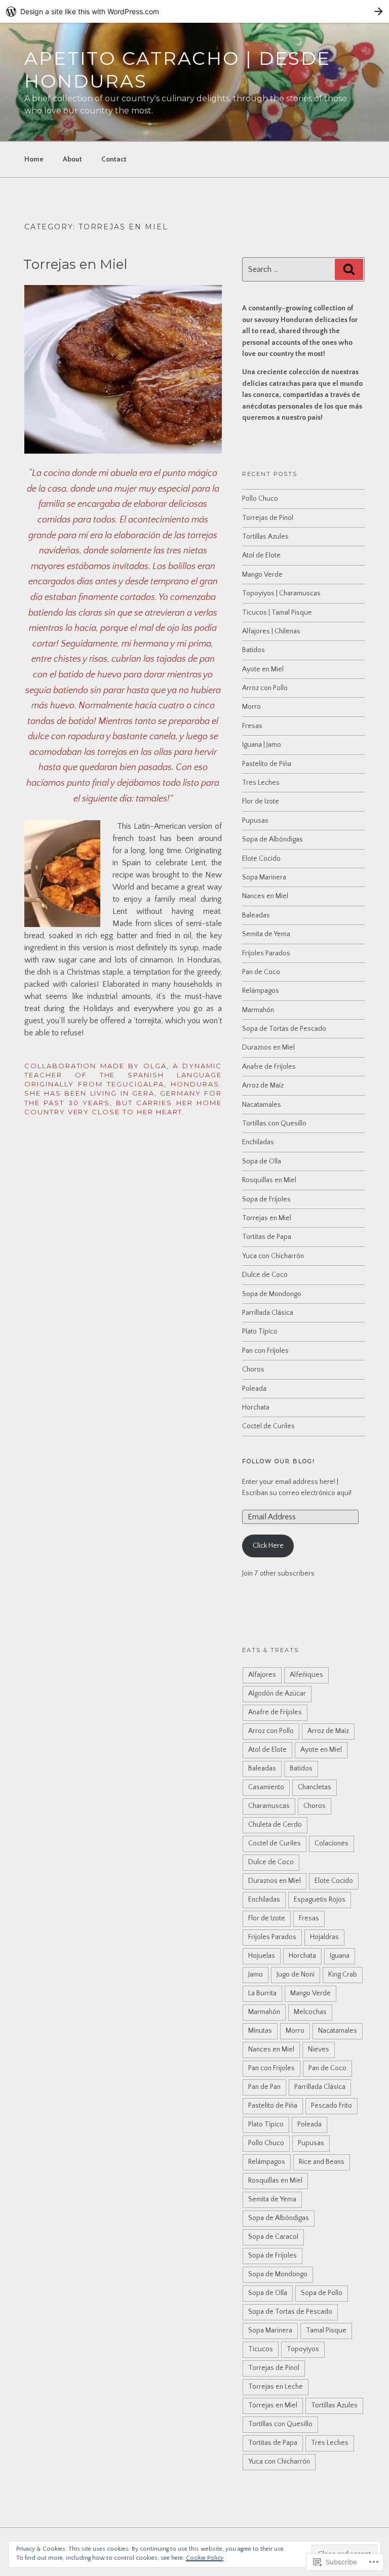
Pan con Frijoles (265, 1351)
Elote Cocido (261, 859)
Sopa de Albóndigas (273, 839)
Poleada (254, 1389)
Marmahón (258, 1010)
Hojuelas (262, 1956)
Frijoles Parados (266, 953)
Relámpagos (261, 991)
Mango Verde (262, 575)
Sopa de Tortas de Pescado (284, 1029)
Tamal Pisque (326, 2330)
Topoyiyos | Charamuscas (281, 593)
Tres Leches (261, 783)
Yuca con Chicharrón (273, 1256)
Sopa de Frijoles (266, 1199)
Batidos (254, 650)
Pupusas (255, 821)
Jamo (256, 1975)
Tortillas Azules (265, 537)
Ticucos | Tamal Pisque (277, 613)
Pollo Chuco (260, 499)
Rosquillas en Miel (269, 1180)
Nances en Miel (265, 896)
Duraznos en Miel (268, 1048)
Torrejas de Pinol (268, 518)
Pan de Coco (261, 972)
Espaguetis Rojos (320, 1900)
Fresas (252, 726)
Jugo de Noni (296, 1975)
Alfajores (262, 1675)
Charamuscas (269, 1806)
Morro (251, 707)
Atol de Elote (261, 555)
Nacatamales (262, 1105)
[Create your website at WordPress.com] (194, 11)
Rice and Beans (322, 2162)
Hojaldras (324, 1937)
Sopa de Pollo (322, 2293)
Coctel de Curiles (268, 1426)
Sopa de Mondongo (272, 1294)
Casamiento (266, 1787)
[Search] (349, 269)
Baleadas (256, 915)
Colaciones (332, 1843)
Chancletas (315, 1787)
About (72, 159)
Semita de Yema (266, 934)
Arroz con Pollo (265, 688)
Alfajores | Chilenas (271, 631)
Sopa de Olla (262, 1161)
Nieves (319, 2049)
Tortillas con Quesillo (274, 1123)
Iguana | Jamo (262, 745)
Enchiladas (258, 1142)
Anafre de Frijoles (269, 1067)
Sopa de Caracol (273, 2237)
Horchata (256, 1407)
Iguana (340, 1956)
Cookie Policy (205, 2558)
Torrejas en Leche (276, 2387)
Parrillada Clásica (268, 1313)
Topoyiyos (303, 2349)
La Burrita (262, 1993)
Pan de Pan (264, 2087)
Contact (114, 159)
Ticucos (261, 2349)
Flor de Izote (261, 801)
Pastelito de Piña (267, 764)
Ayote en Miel (263, 669)
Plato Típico (260, 1332)
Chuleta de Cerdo (275, 1825)
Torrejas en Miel (75, 264)
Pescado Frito (332, 2106)
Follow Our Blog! (279, 1461)
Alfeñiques (306, 1675)
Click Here (268, 1546)
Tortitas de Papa (267, 1237)
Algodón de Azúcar (277, 1694)
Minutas (260, 2031)
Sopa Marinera (264, 877)
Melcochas (310, 2012)
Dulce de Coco (265, 1275)
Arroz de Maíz (263, 1085)
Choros (253, 1370)
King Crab (343, 1975)
